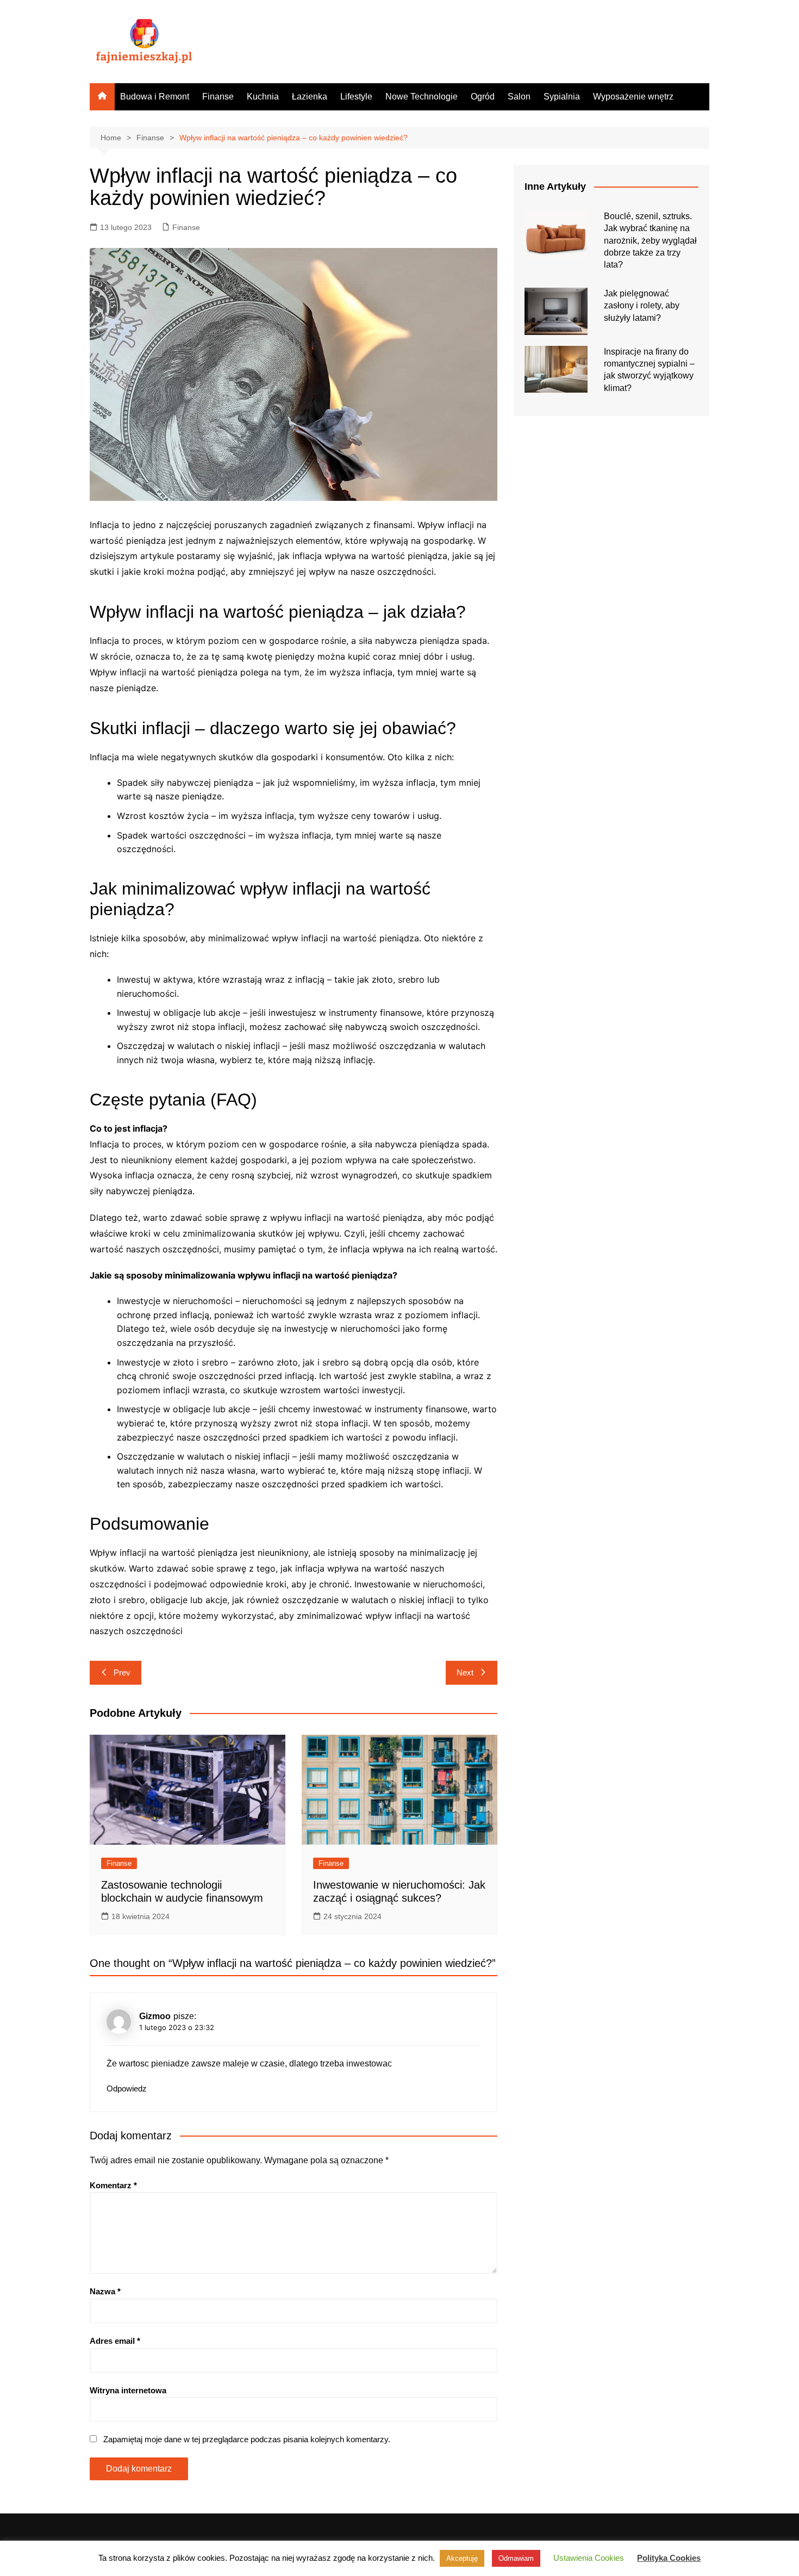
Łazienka (310, 97)
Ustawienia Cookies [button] (589, 2558)
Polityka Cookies (669, 2558)
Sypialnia (562, 97)
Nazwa (105, 2291)
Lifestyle (356, 97)
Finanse (218, 97)
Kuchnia (263, 97)
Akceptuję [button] (462, 2558)
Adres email (115, 2341)
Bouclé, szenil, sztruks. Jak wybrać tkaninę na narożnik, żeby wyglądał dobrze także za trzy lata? (650, 241)
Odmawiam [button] (516, 2558)
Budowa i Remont (155, 97)
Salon (519, 97)
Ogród (483, 97)
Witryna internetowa (128, 2390)
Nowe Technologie (422, 97)
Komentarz (113, 2185)
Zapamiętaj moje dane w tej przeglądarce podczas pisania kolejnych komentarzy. (247, 2439)
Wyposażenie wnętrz (633, 97)
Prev (122, 1672)
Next (465, 1672)
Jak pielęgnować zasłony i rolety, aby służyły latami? (642, 306)
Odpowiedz (127, 2088)
